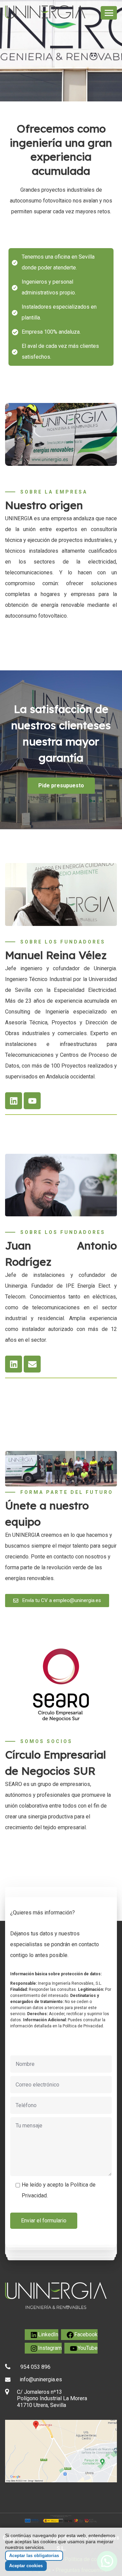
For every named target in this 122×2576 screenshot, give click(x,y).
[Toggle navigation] (109, 13)
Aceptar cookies (26, 2566)
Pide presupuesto (61, 785)
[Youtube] (32, 1101)
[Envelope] (32, 1364)
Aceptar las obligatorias (34, 2556)
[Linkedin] (14, 1101)
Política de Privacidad (83, 2026)
